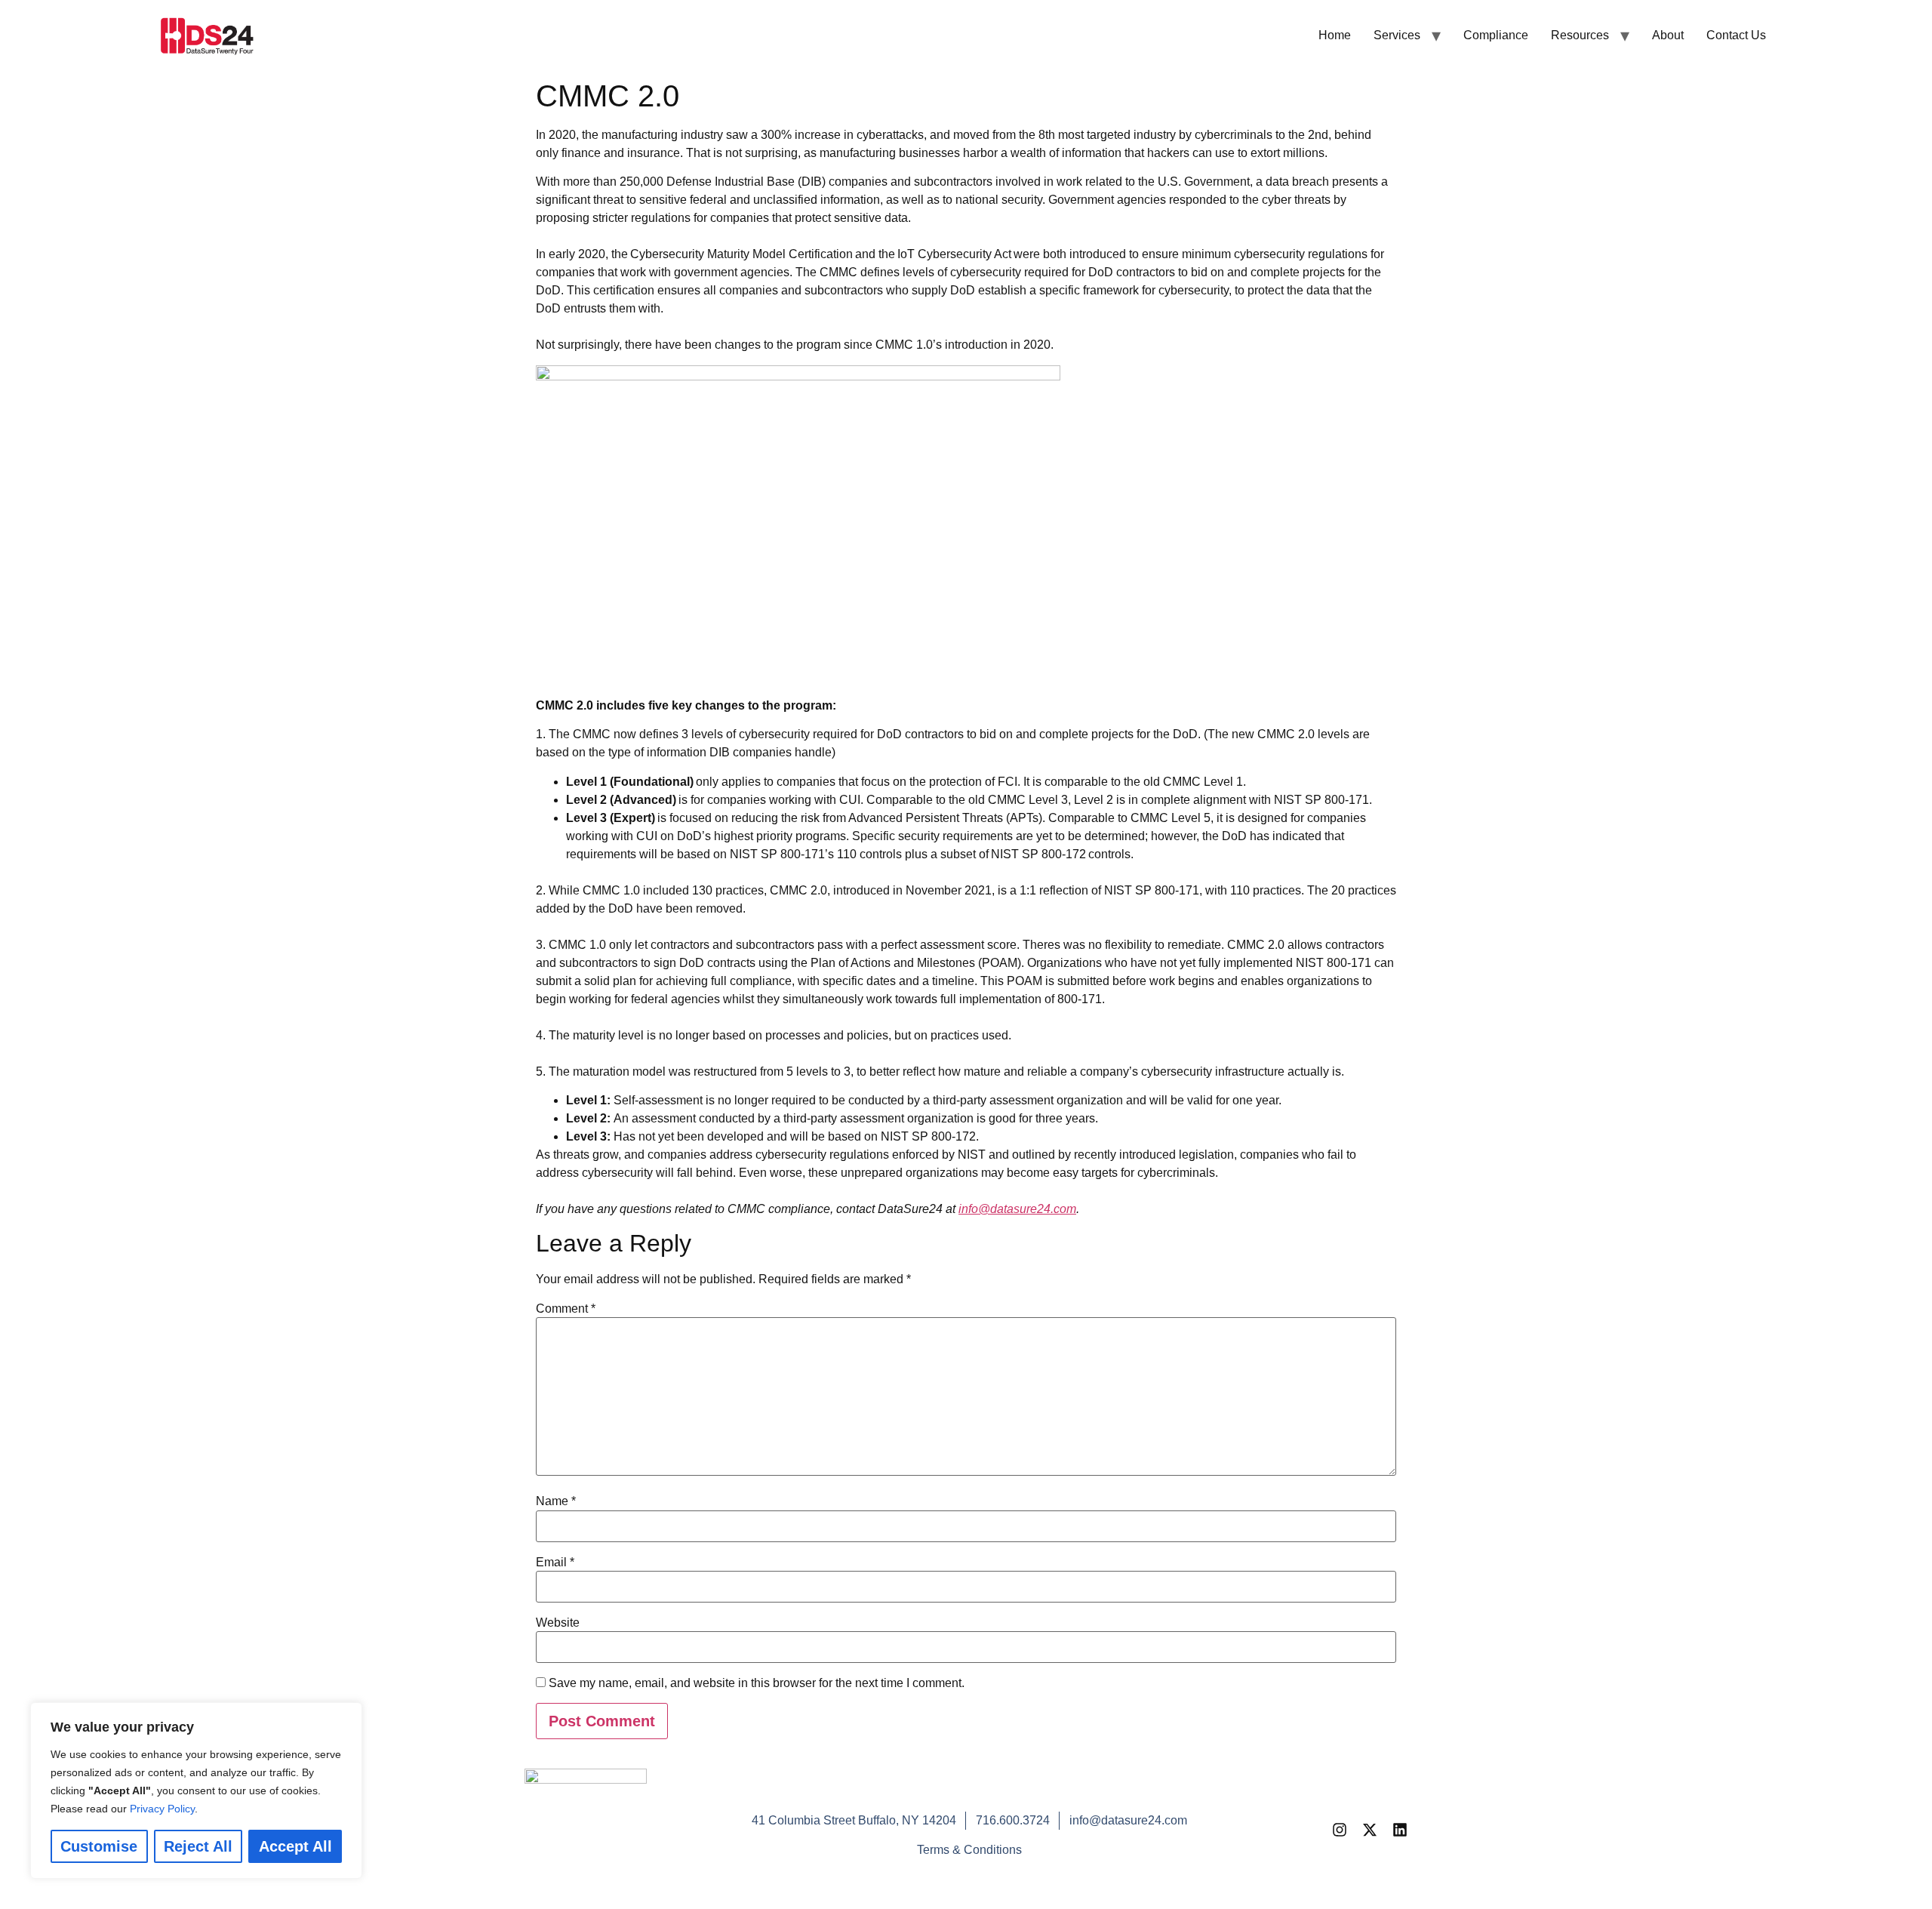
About (1668, 35)
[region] (196, 1790)
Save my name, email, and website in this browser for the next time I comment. (757, 1683)
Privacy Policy (162, 1809)
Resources (1580, 35)
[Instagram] (1340, 1830)
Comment (566, 1309)
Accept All (295, 1846)
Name (556, 1501)
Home (1335, 35)
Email (555, 1563)
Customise (99, 1846)
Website (558, 1623)
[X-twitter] (1370, 1830)
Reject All (198, 1846)
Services (1397, 35)
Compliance (1496, 35)
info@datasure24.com (1017, 1209)
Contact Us (1736, 35)
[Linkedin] (1400, 1830)
